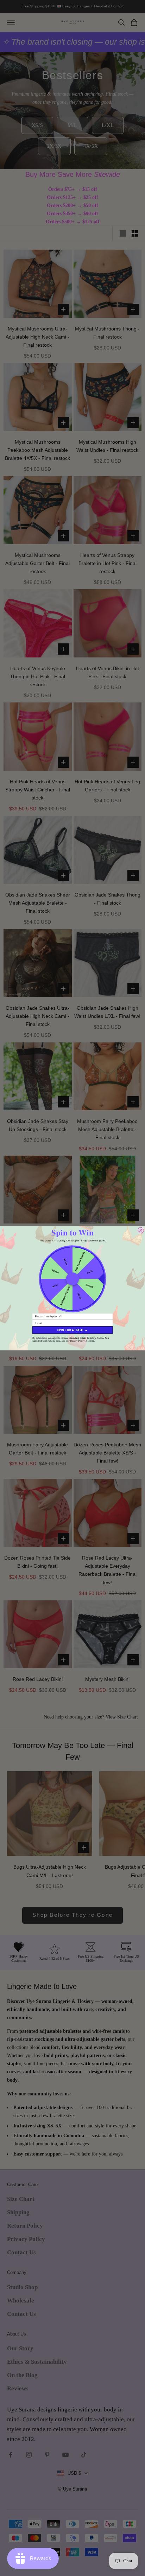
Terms (91, 1341)
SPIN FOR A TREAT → (72, 1330)
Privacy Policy (77, 1341)
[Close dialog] (141, 1230)
